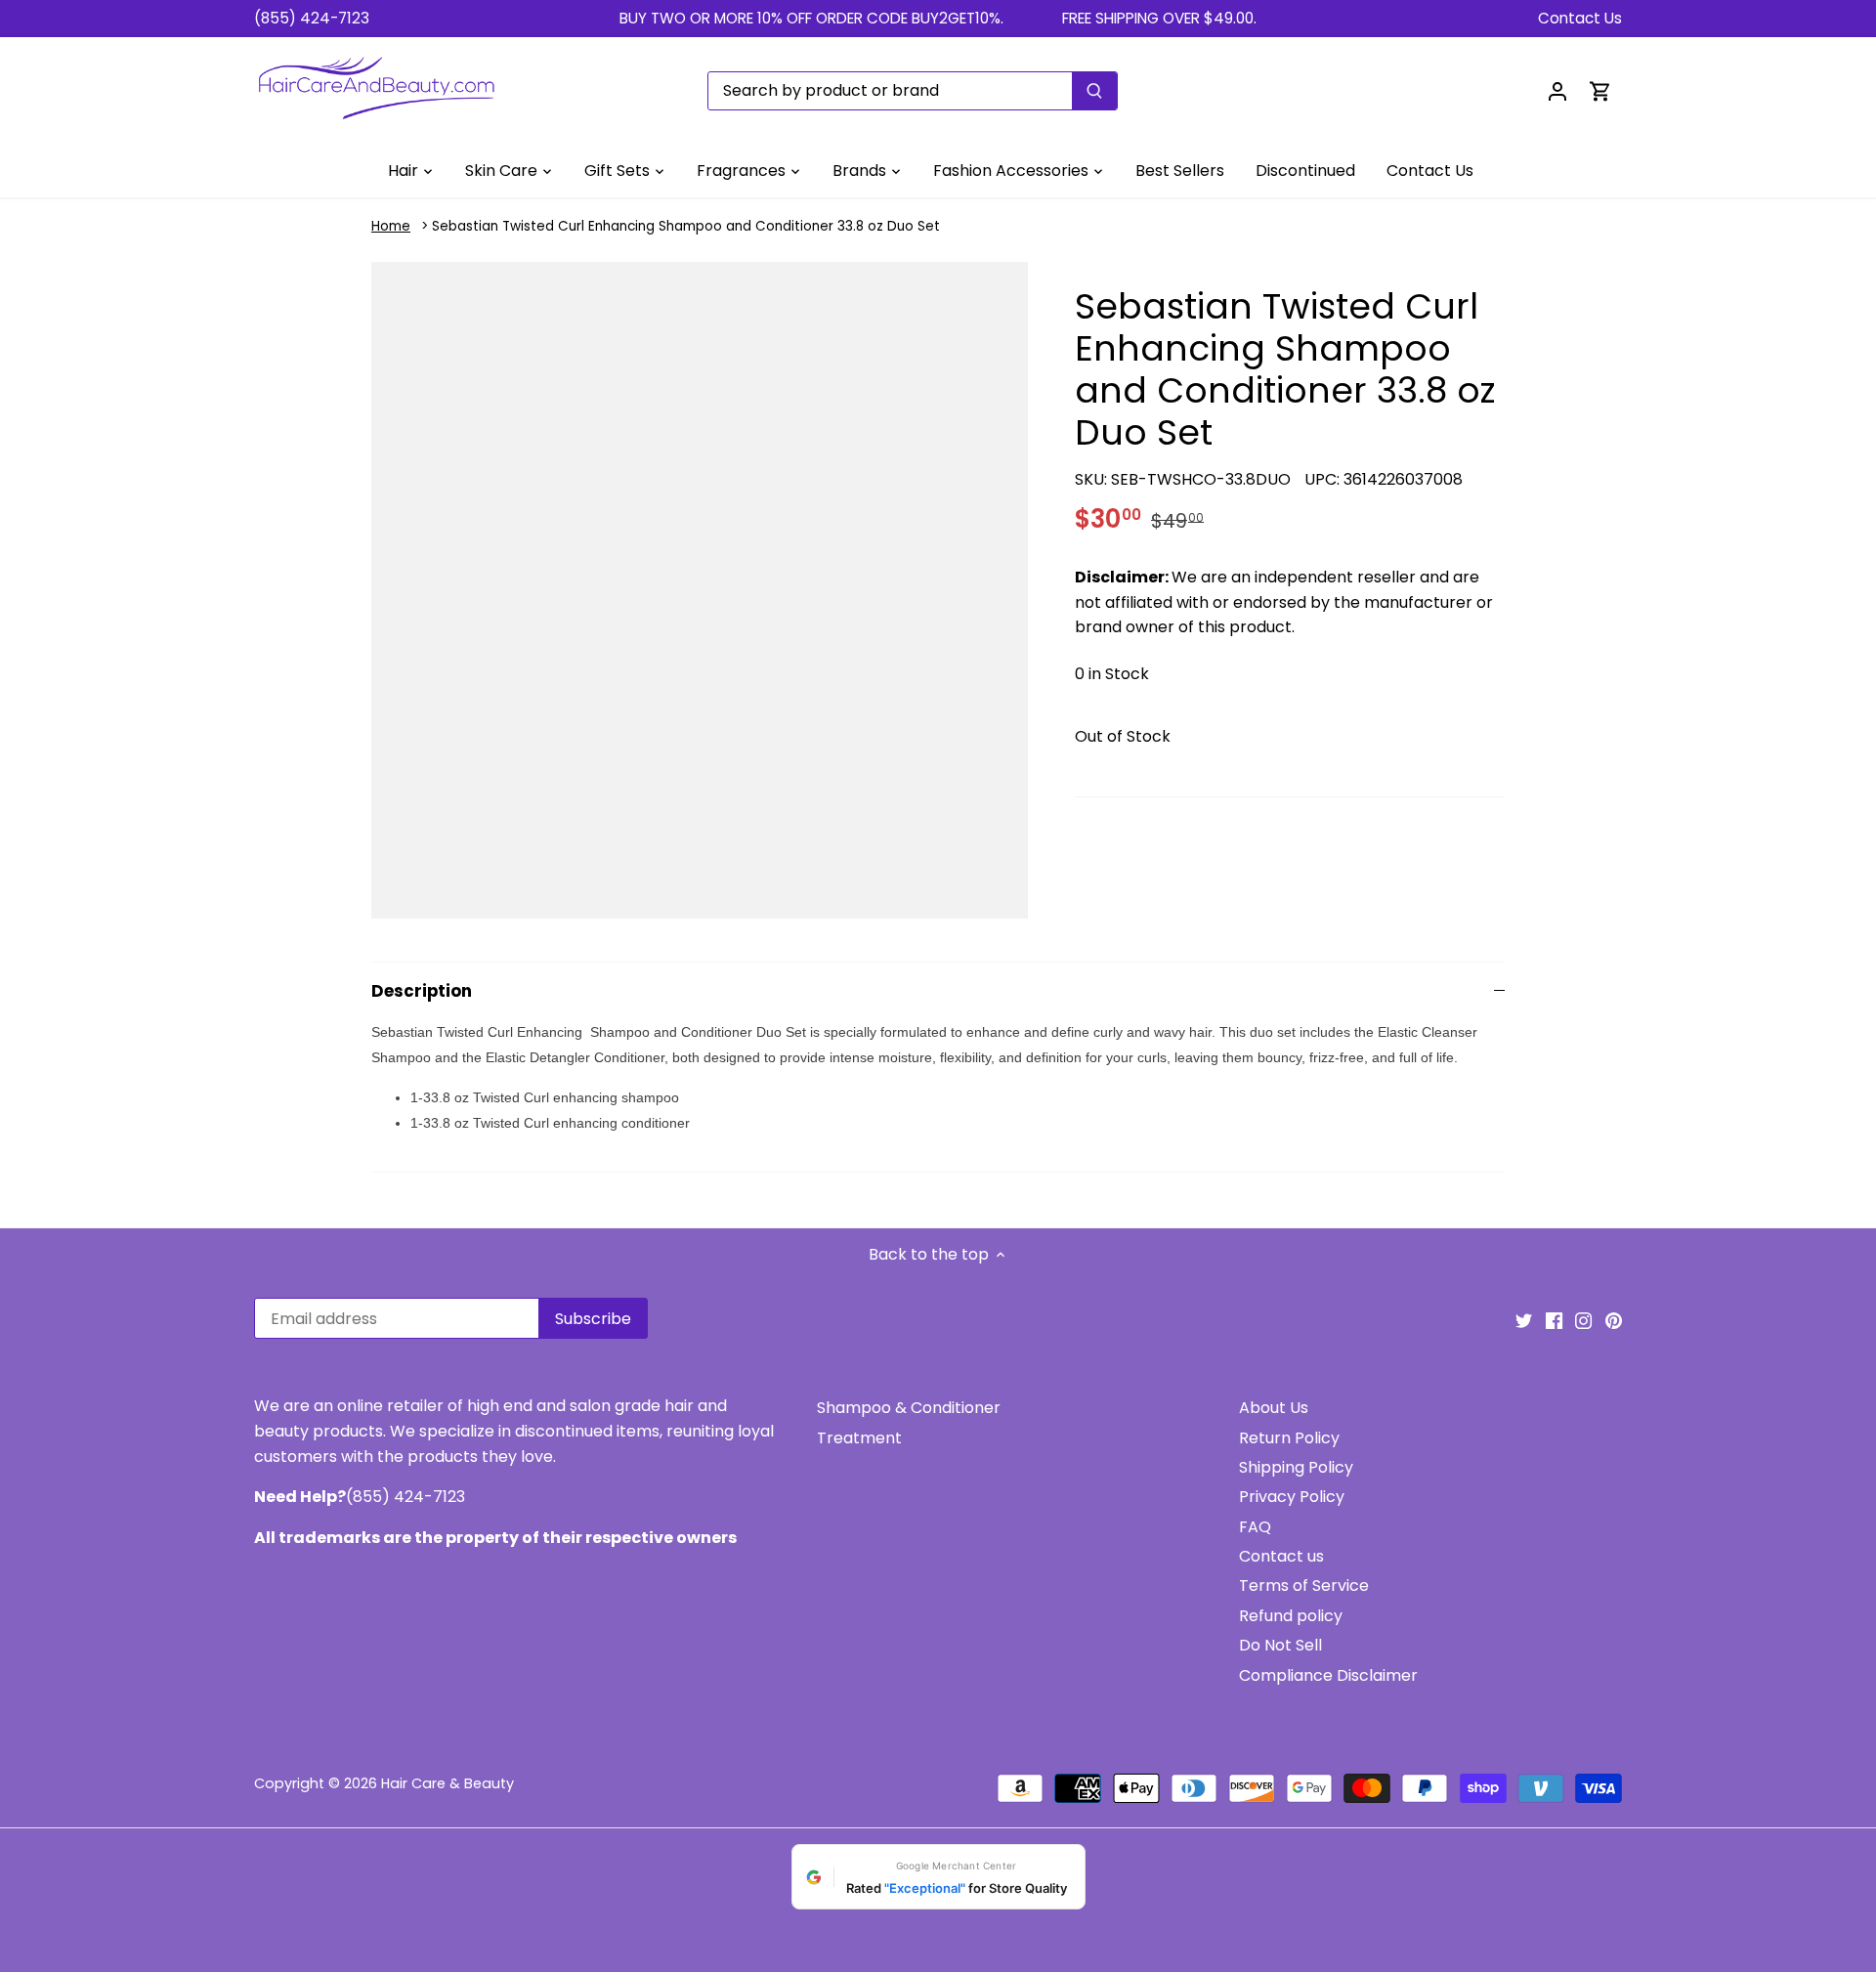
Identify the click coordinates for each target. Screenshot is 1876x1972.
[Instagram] (1583, 1320)
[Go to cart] (1600, 90)
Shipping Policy (1296, 1467)
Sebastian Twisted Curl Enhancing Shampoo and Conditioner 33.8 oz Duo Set (686, 226)
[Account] (1557, 90)
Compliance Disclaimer (1328, 1675)
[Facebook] (1554, 1320)
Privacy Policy (1292, 1497)
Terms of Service (1304, 1586)
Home (391, 226)
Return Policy (1289, 1438)
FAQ (1255, 1527)
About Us (1274, 1408)
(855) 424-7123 (312, 18)
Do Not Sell (1280, 1645)
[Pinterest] (1614, 1320)
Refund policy (1291, 1616)
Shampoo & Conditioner (909, 1408)
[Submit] (1094, 91)
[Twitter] (1524, 1320)
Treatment (859, 1438)
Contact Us (1580, 18)
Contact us (1281, 1556)
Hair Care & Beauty (448, 1783)
